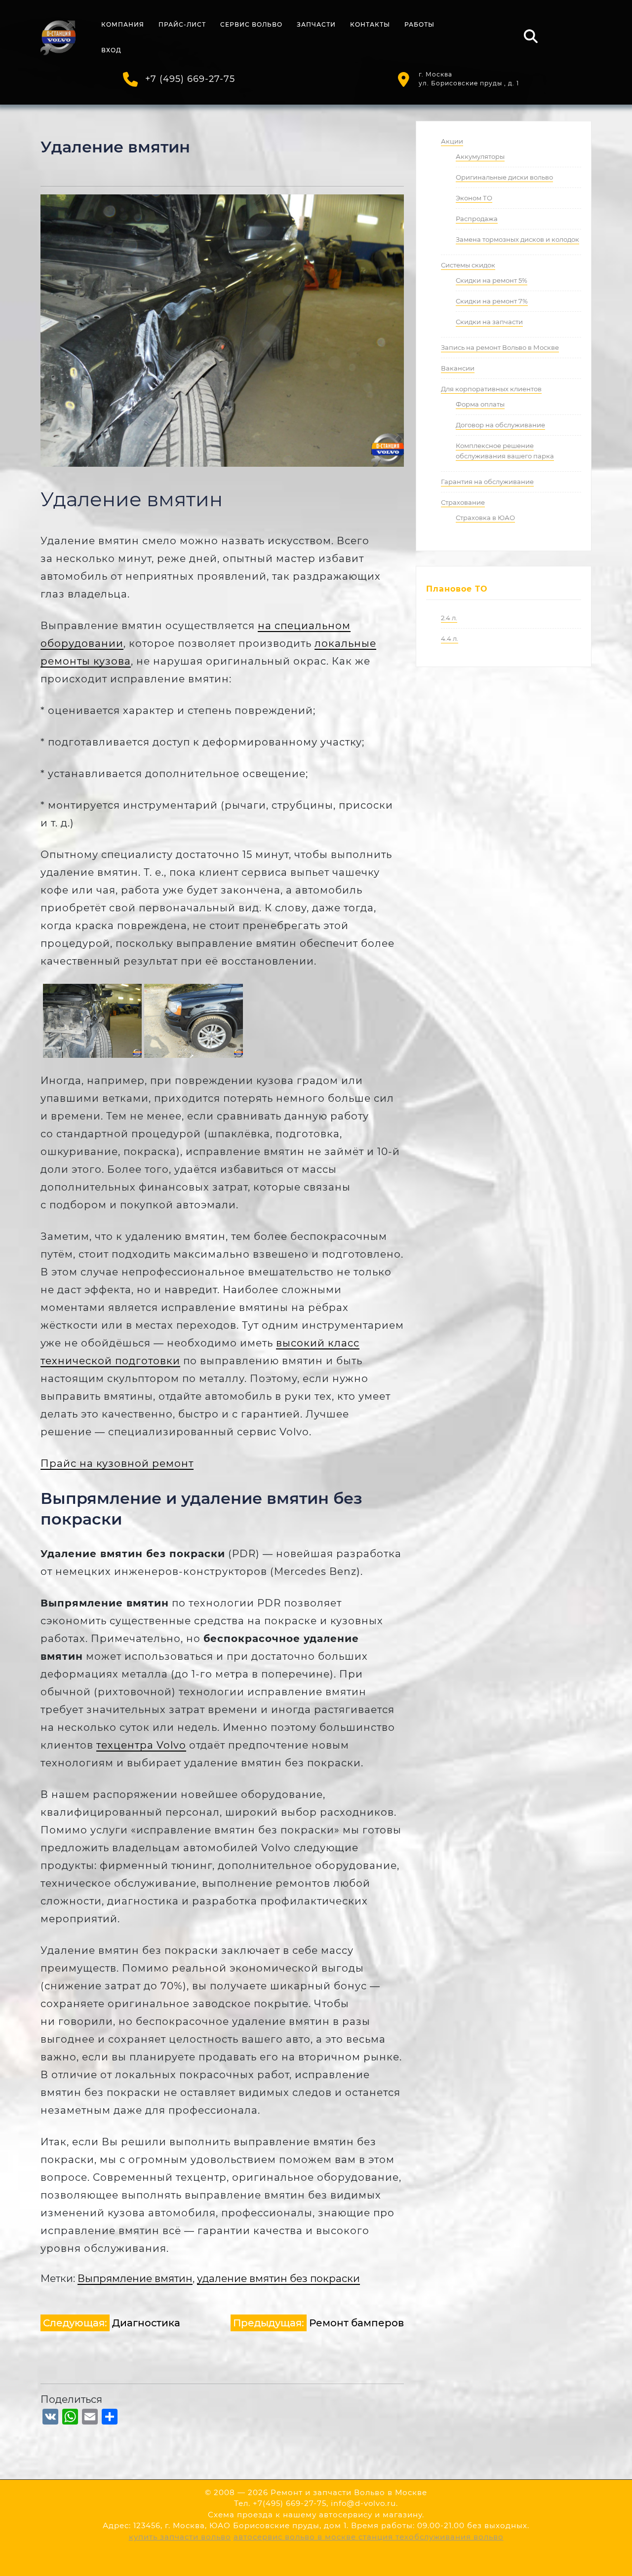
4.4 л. (450, 638)
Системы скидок (468, 265)
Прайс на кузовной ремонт (117, 1463)
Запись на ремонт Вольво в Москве (500, 347)
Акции (452, 141)
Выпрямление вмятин (135, 2278)
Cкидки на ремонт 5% (492, 280)
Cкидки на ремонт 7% (492, 301)
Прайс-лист (182, 24)
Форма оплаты (480, 404)
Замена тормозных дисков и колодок (517, 239)
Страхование (463, 502)
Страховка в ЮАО (485, 518)
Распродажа (477, 219)
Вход (111, 50)
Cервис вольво (251, 24)
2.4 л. (449, 618)
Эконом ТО (474, 198)
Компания (123, 24)
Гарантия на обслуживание (487, 482)
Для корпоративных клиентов (491, 389)
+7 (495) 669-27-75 (190, 79)
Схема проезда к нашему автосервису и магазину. (316, 2515)
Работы (419, 24)
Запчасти (316, 24)
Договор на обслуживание (500, 425)
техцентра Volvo (141, 1745)
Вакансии (458, 368)
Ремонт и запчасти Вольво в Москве (349, 2492)
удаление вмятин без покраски (278, 2278)
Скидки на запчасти (489, 322)
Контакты (370, 24)
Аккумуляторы (480, 156)
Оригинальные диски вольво (504, 177)
